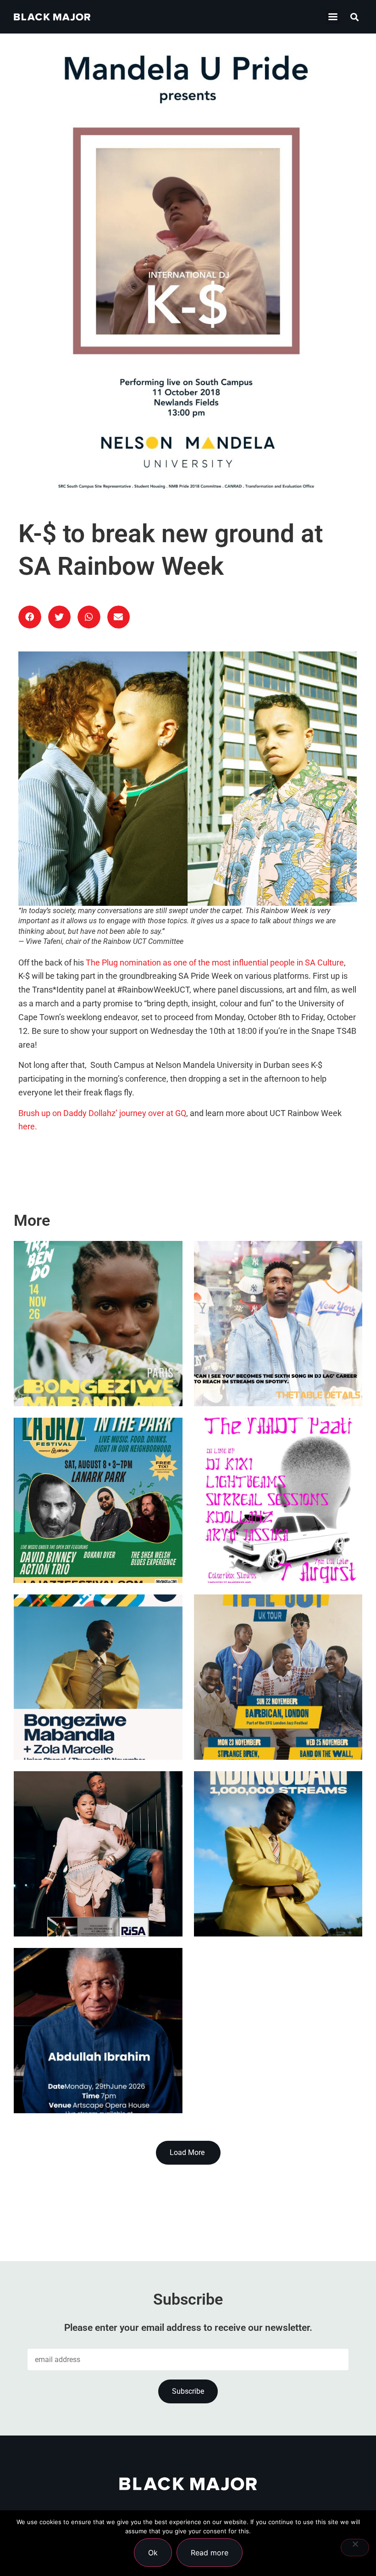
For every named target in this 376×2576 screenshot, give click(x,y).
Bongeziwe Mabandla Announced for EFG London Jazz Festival (84, 1717)
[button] (333, 17)
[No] (355, 2548)
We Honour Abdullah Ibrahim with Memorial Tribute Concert (85, 2071)
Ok (153, 2553)
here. (28, 1127)
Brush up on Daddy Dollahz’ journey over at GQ (102, 1113)
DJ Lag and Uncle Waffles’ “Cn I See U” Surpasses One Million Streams (276, 1364)
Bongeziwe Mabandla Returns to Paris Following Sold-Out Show (96, 1364)
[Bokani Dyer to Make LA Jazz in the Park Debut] (98, 1500)
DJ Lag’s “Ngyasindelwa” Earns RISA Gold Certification (91, 1894)
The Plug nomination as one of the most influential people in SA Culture (215, 963)
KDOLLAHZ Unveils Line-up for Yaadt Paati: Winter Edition (274, 1541)
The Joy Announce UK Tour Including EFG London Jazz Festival (278, 1717)
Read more (210, 2553)
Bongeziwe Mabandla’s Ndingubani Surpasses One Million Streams (266, 1894)
